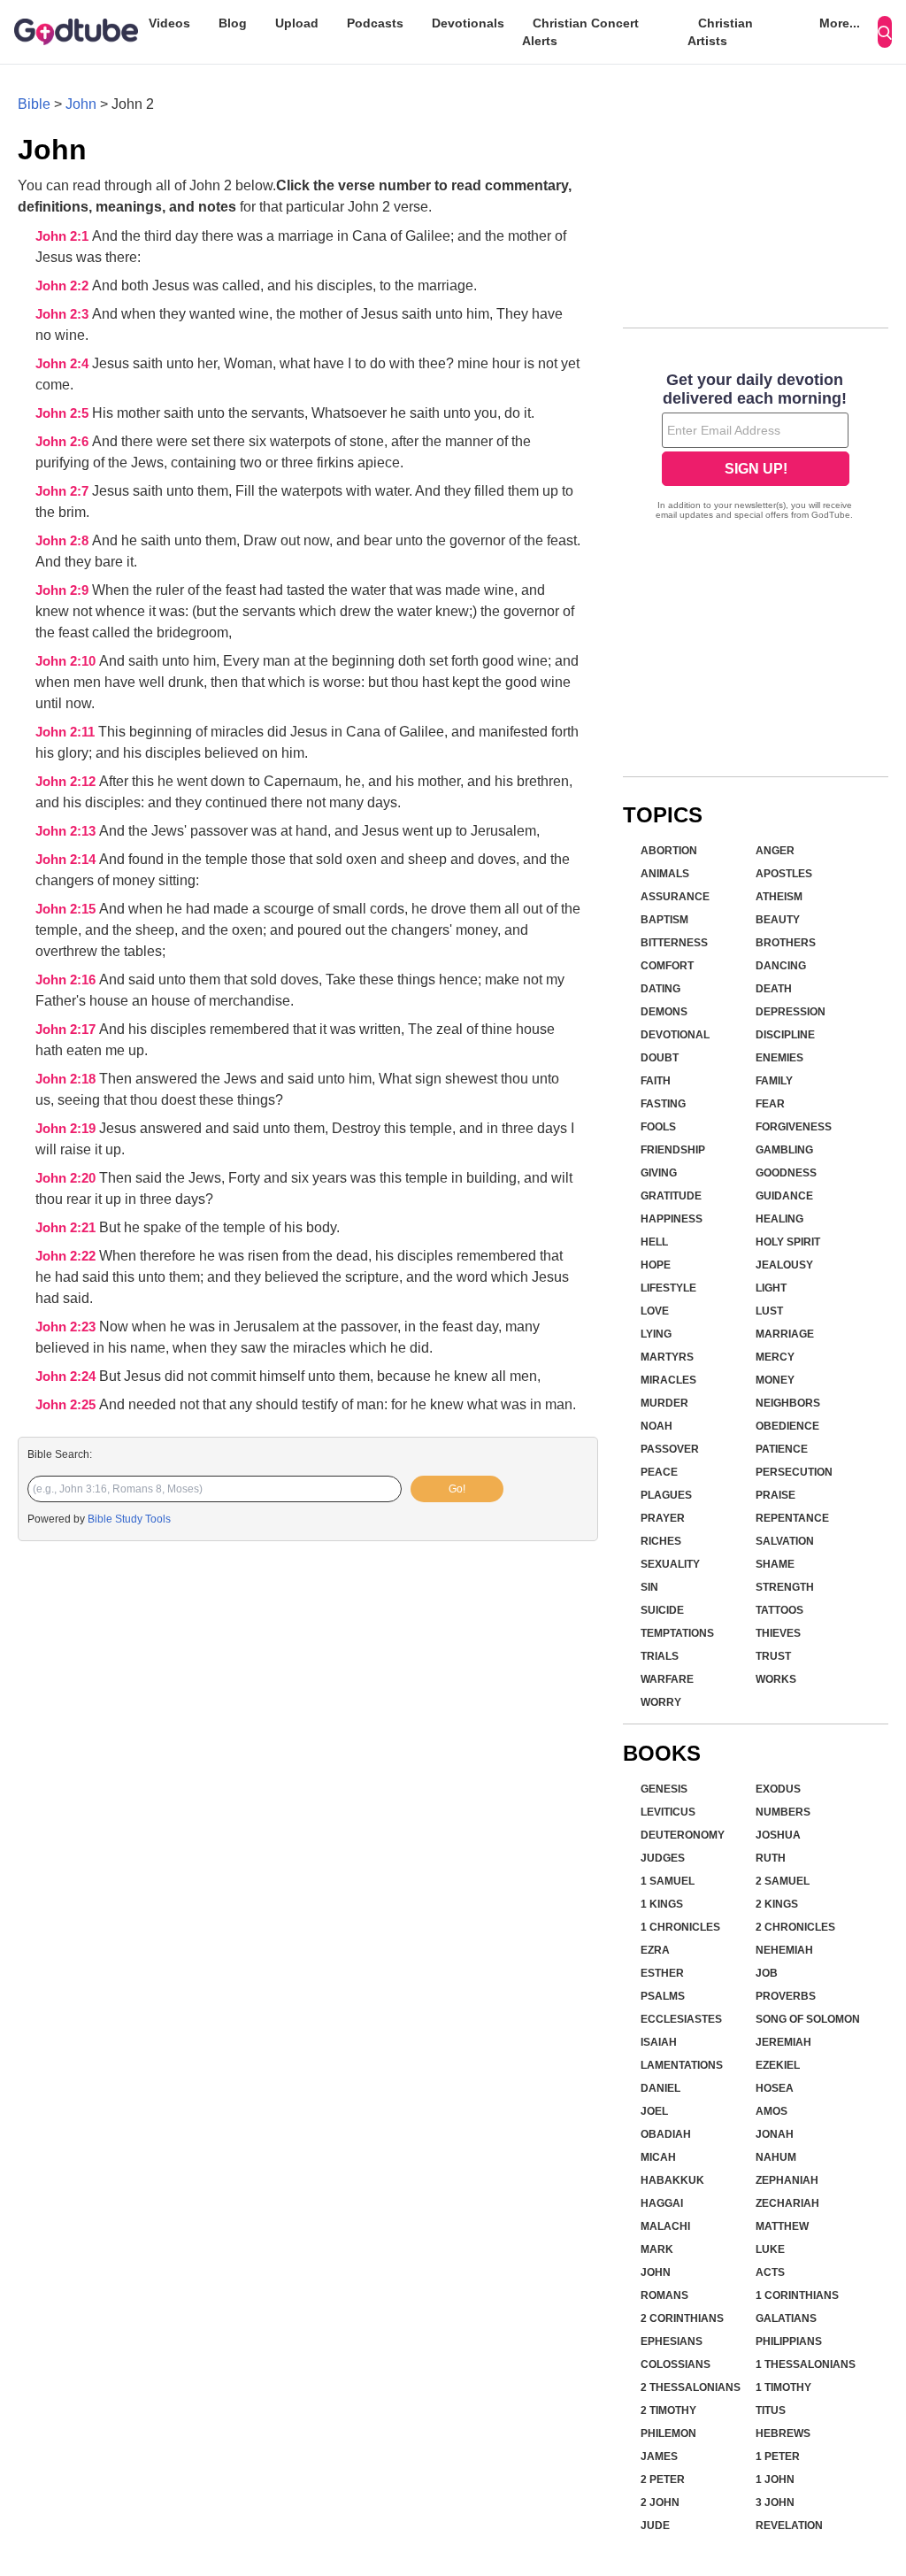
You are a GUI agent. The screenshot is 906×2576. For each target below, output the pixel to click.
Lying (656, 1334)
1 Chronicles (680, 1927)
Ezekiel (778, 2065)
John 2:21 (67, 1228)
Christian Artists (720, 32)
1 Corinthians (797, 2295)
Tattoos (779, 1610)
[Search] (885, 32)
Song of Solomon (808, 2019)
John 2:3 (64, 314)
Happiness (672, 1219)
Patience (782, 1449)
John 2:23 (67, 1327)
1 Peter (778, 2456)
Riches (661, 1541)
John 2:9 (64, 590)
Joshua (778, 1835)
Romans (664, 2295)
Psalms (663, 1996)
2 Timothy (668, 2410)
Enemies (779, 1058)
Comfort (667, 966)
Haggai (662, 2203)
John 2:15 (67, 909)
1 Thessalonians (806, 2364)
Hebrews (783, 2433)
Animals (665, 874)
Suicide (662, 1610)
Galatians (786, 2318)
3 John (775, 2503)
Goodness (786, 1173)
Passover (670, 1449)
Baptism (664, 920)
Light (771, 1288)
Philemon (668, 2433)
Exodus (778, 1789)
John (81, 104)
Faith (656, 1081)
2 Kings (777, 1904)
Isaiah (659, 2042)
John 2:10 (67, 661)
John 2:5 (64, 413)
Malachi (665, 2226)
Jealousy (784, 1265)
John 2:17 (67, 1030)
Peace (659, 1472)
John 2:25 (67, 1405)
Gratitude (671, 1196)
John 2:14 (67, 860)
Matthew (782, 2226)
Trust (773, 1656)
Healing (779, 1219)
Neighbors (788, 1403)
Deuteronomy (683, 1835)
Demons (664, 1012)
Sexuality (670, 1564)
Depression (791, 1012)
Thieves (778, 1633)
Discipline (785, 1035)
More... (840, 23)
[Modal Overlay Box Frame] (756, 448)
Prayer (663, 1518)
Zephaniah (787, 2180)
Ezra (655, 1950)
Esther (662, 1973)
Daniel (660, 2088)
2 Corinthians (682, 2318)
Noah (656, 1426)
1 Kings (662, 1904)
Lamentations (682, 2065)
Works (776, 1679)
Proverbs (786, 1996)
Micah (658, 2157)
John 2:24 (67, 1377)
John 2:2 (64, 286)
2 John (660, 2503)
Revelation (789, 2526)
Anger (775, 851)
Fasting (663, 1104)
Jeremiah (783, 2042)
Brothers (786, 943)
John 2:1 (64, 236)
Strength (785, 1587)
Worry (661, 1702)
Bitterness (674, 943)
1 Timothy (783, 2387)
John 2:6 (64, 442)
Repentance (792, 1518)
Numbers (783, 1812)
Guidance (784, 1196)
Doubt (660, 1058)
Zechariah (787, 2203)
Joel (654, 2111)
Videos (169, 23)
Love (655, 1311)
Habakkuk (672, 2180)
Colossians (676, 2364)
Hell (654, 1242)
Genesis (664, 1789)
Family (774, 1081)
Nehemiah (784, 1950)
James (659, 2456)
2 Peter (663, 2480)
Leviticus (668, 1812)
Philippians (789, 2341)
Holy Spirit (788, 1242)
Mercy (775, 1357)
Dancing (781, 966)
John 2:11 (67, 732)
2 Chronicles (795, 1927)
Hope (656, 1265)
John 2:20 (67, 1178)
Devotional (675, 1035)
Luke (770, 2249)
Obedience (787, 1426)
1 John (775, 2480)
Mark (657, 2249)
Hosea (775, 2088)
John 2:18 (67, 1079)
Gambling (784, 1150)
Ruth (771, 1858)
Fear (770, 1104)
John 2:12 (67, 782)
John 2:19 (67, 1129)
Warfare (667, 1679)
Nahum (776, 2157)
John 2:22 (67, 1256)
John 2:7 (64, 491)
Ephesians (672, 2341)
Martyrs (667, 1357)
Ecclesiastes (681, 2019)
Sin (649, 1587)
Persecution (794, 1472)
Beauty (778, 920)
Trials (660, 1656)
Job (767, 1973)
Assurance (675, 897)
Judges (663, 1858)
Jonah (775, 2134)
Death (774, 989)
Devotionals (468, 23)
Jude (655, 2526)
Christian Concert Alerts (580, 32)
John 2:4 (64, 364)
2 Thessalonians (691, 2387)
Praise (775, 1495)
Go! (457, 1489)
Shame (775, 1564)
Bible (34, 104)
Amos (772, 2111)
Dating (660, 989)
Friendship (673, 1150)
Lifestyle (668, 1288)
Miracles (668, 1380)
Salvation (785, 1541)
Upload (297, 23)
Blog (233, 23)
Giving (659, 1173)
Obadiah (666, 2134)
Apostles (784, 874)
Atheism (779, 897)
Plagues (666, 1495)
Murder (664, 1403)
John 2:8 (64, 541)
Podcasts (375, 23)
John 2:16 (67, 980)
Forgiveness (794, 1127)
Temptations (677, 1633)
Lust (769, 1311)
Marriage (785, 1334)
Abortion (669, 851)
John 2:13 (67, 831)
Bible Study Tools (129, 1519)
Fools (658, 1127)
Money (775, 1380)
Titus (771, 2410)
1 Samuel (668, 1881)
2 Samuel (783, 1881)
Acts (770, 2272)
